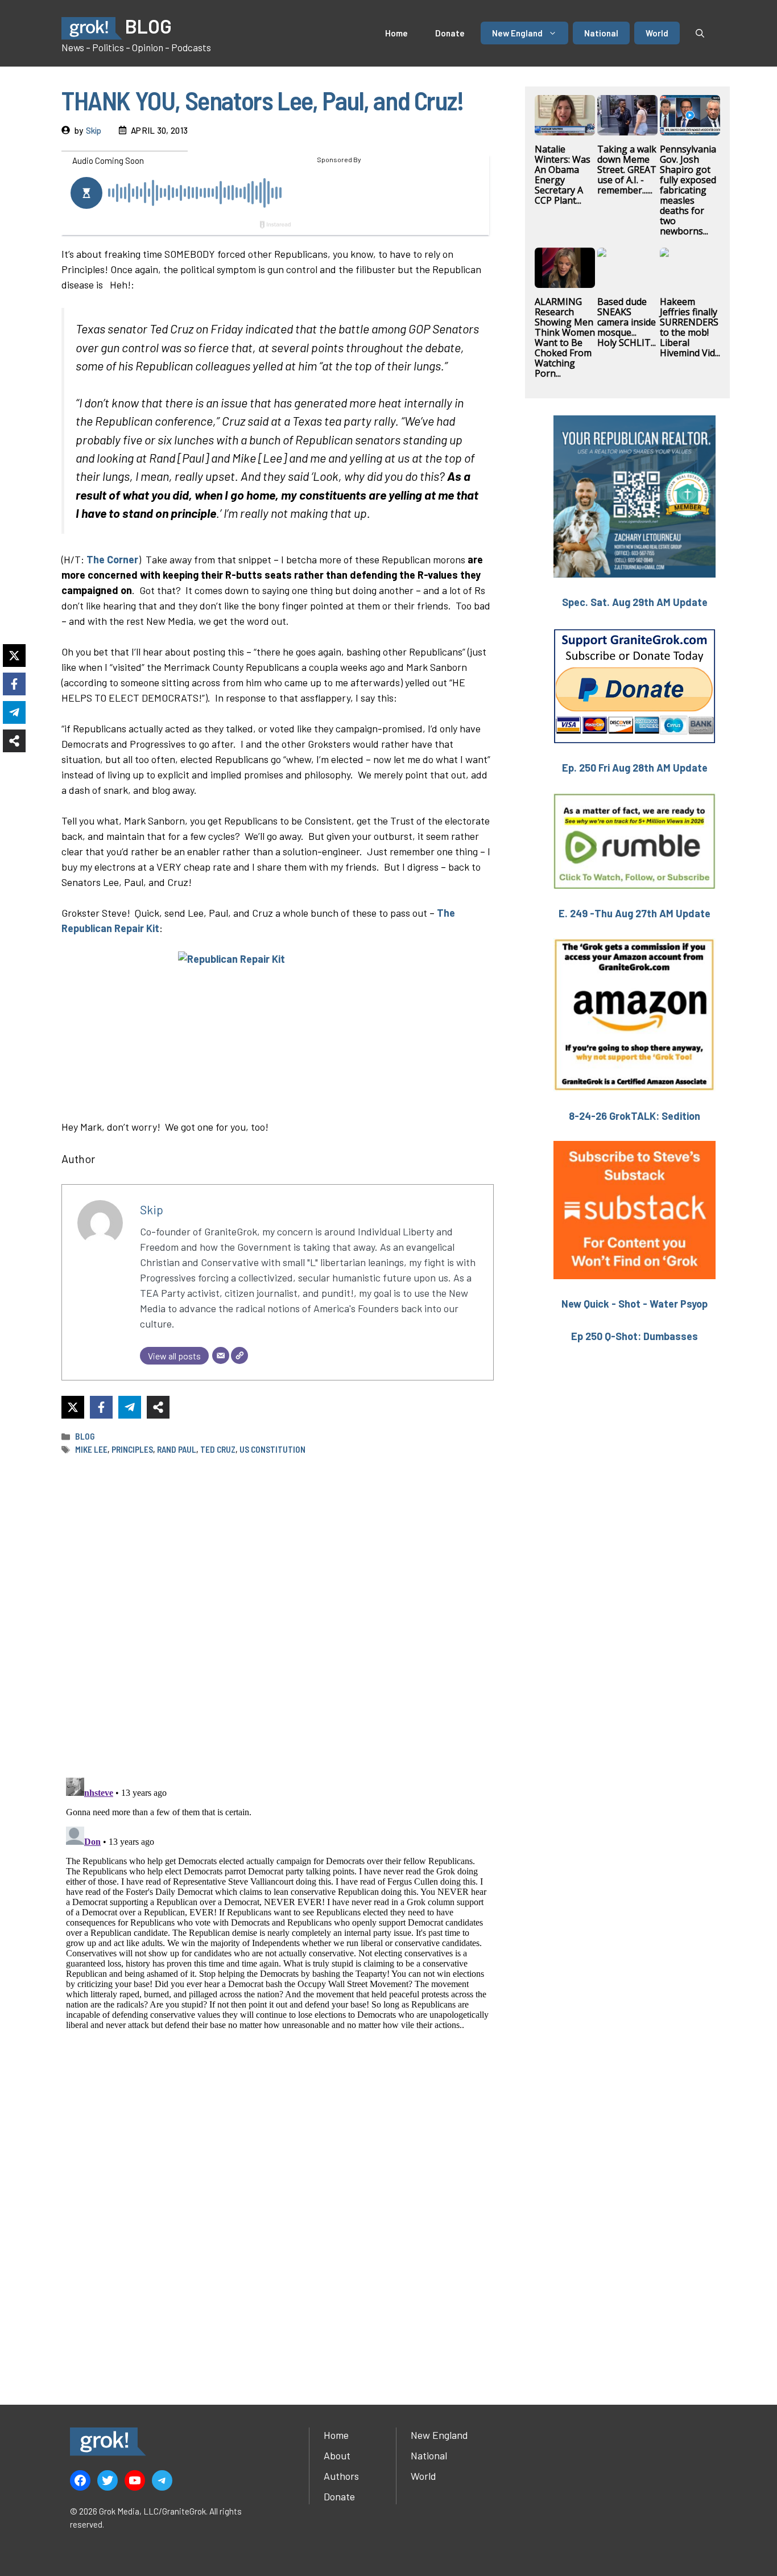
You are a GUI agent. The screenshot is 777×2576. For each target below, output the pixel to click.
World (657, 33)
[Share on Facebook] (101, 1407)
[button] (700, 33)
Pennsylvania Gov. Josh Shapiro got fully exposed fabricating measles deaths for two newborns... (688, 190)
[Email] (221, 1355)
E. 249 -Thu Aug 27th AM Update (635, 913)
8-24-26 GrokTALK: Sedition (635, 1116)
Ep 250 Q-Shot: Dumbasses (635, 1336)
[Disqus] (278, 1915)
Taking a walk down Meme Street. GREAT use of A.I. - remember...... (627, 170)
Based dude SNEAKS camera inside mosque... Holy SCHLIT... (627, 322)
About (337, 2455)
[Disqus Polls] (278, 1615)
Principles (132, 1449)
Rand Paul (177, 1449)
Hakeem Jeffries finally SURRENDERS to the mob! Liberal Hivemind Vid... (690, 327)
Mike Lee (91, 1449)
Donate (450, 33)
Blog (85, 1436)
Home (396, 33)
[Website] (239, 1355)
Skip (94, 130)
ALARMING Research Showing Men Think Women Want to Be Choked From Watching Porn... (565, 337)
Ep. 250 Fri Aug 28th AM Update (635, 768)
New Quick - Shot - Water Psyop (635, 1304)
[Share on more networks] (158, 1407)
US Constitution (272, 1449)
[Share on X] (73, 1407)
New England (517, 33)
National (601, 33)
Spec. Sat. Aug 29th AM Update (635, 602)
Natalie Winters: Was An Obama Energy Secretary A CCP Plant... (563, 175)
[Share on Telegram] (130, 1407)
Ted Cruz (218, 1449)
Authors (341, 2476)
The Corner (112, 559)
